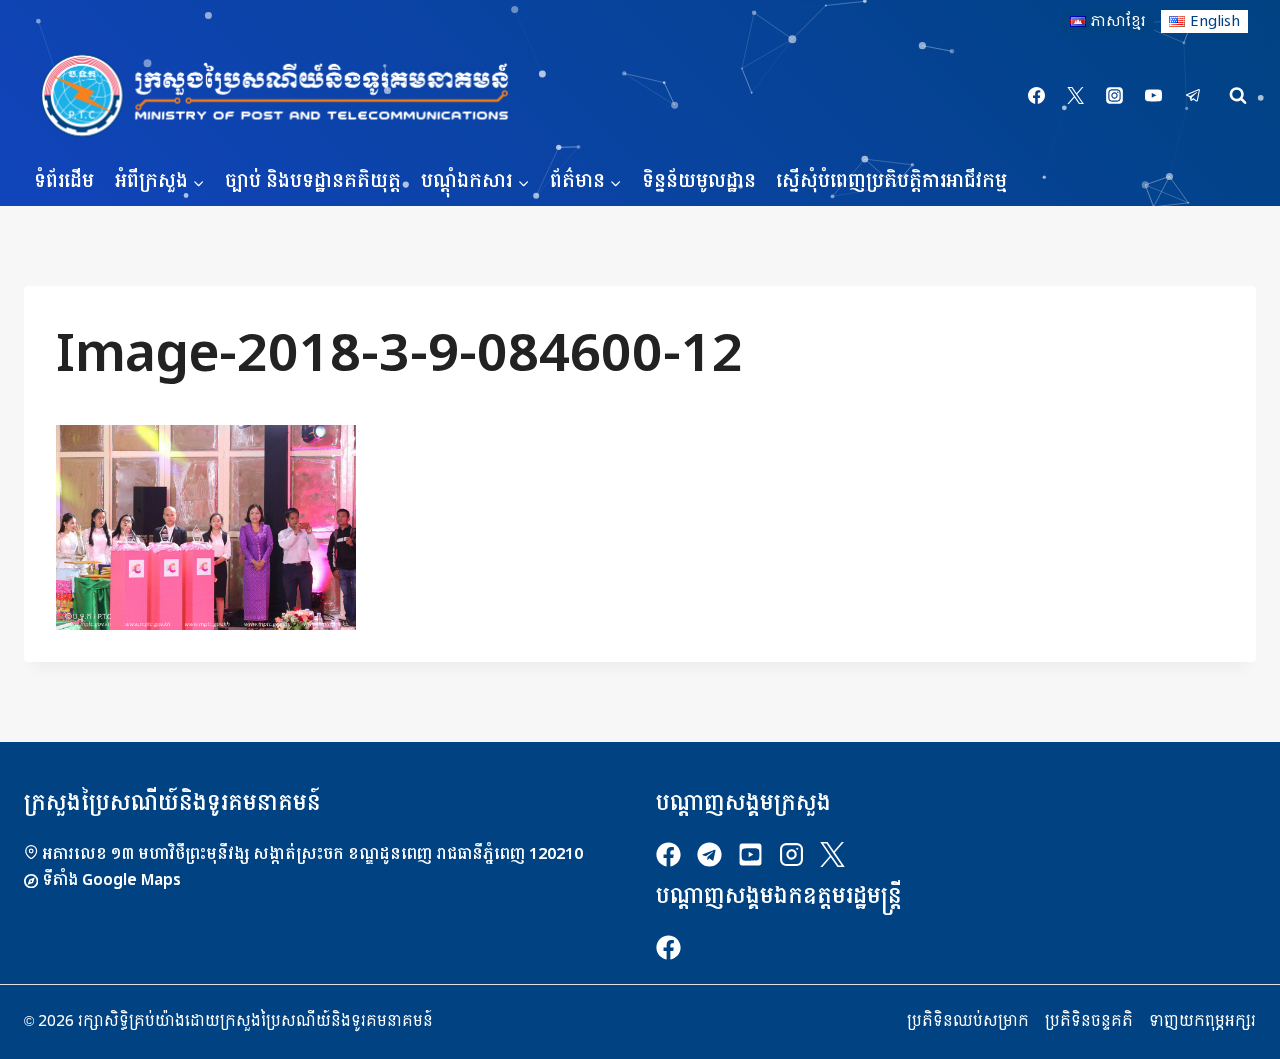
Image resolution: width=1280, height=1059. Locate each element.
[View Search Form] (1238, 96)
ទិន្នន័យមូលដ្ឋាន (699, 181)
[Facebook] (1037, 96)
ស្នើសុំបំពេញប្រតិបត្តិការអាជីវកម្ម (891, 181)
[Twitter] (1076, 96)
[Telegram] (1193, 96)
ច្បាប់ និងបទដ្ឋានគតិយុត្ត (313, 181)
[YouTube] (1154, 96)
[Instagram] (1115, 96)
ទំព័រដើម (64, 181)
